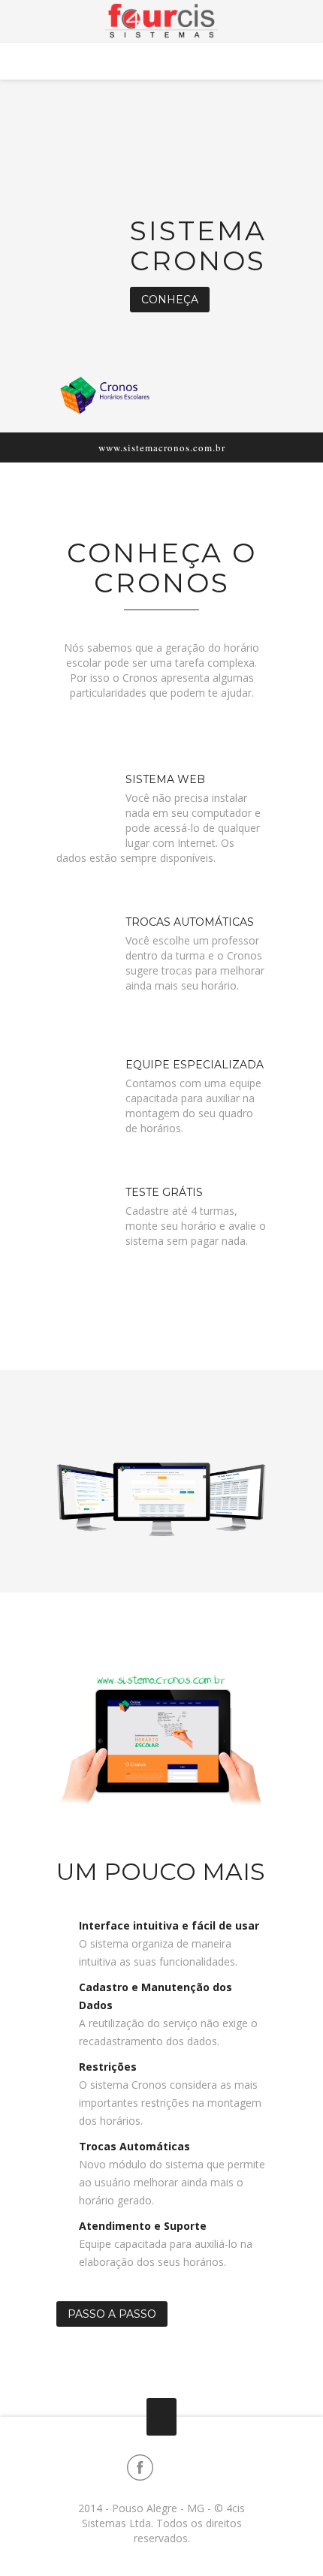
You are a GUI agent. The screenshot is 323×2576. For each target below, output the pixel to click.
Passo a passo (112, 2314)
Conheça (170, 300)
